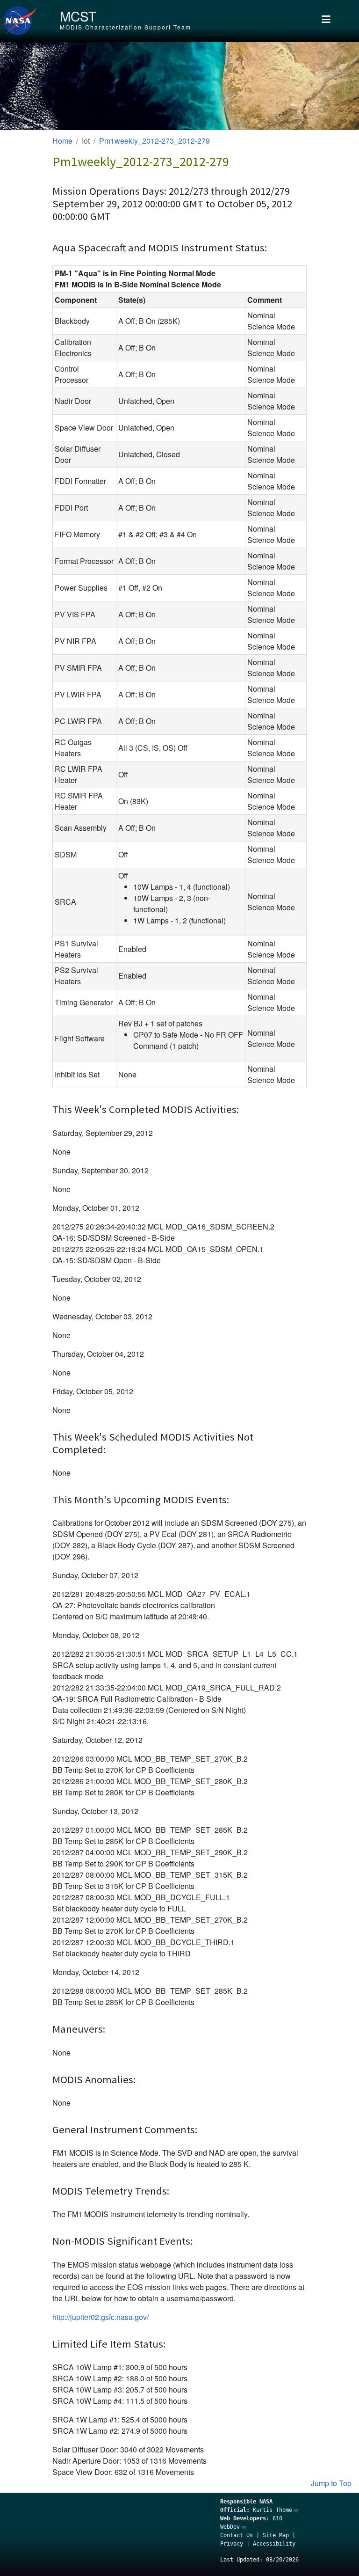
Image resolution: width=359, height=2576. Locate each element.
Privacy (232, 2544)
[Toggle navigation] (326, 21)
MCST (78, 16)
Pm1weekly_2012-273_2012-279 (154, 141)
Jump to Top (331, 2483)
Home (62, 141)
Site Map (276, 2535)
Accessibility (274, 2544)
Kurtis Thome (273, 2510)
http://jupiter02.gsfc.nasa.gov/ (101, 2317)
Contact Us (237, 2535)
